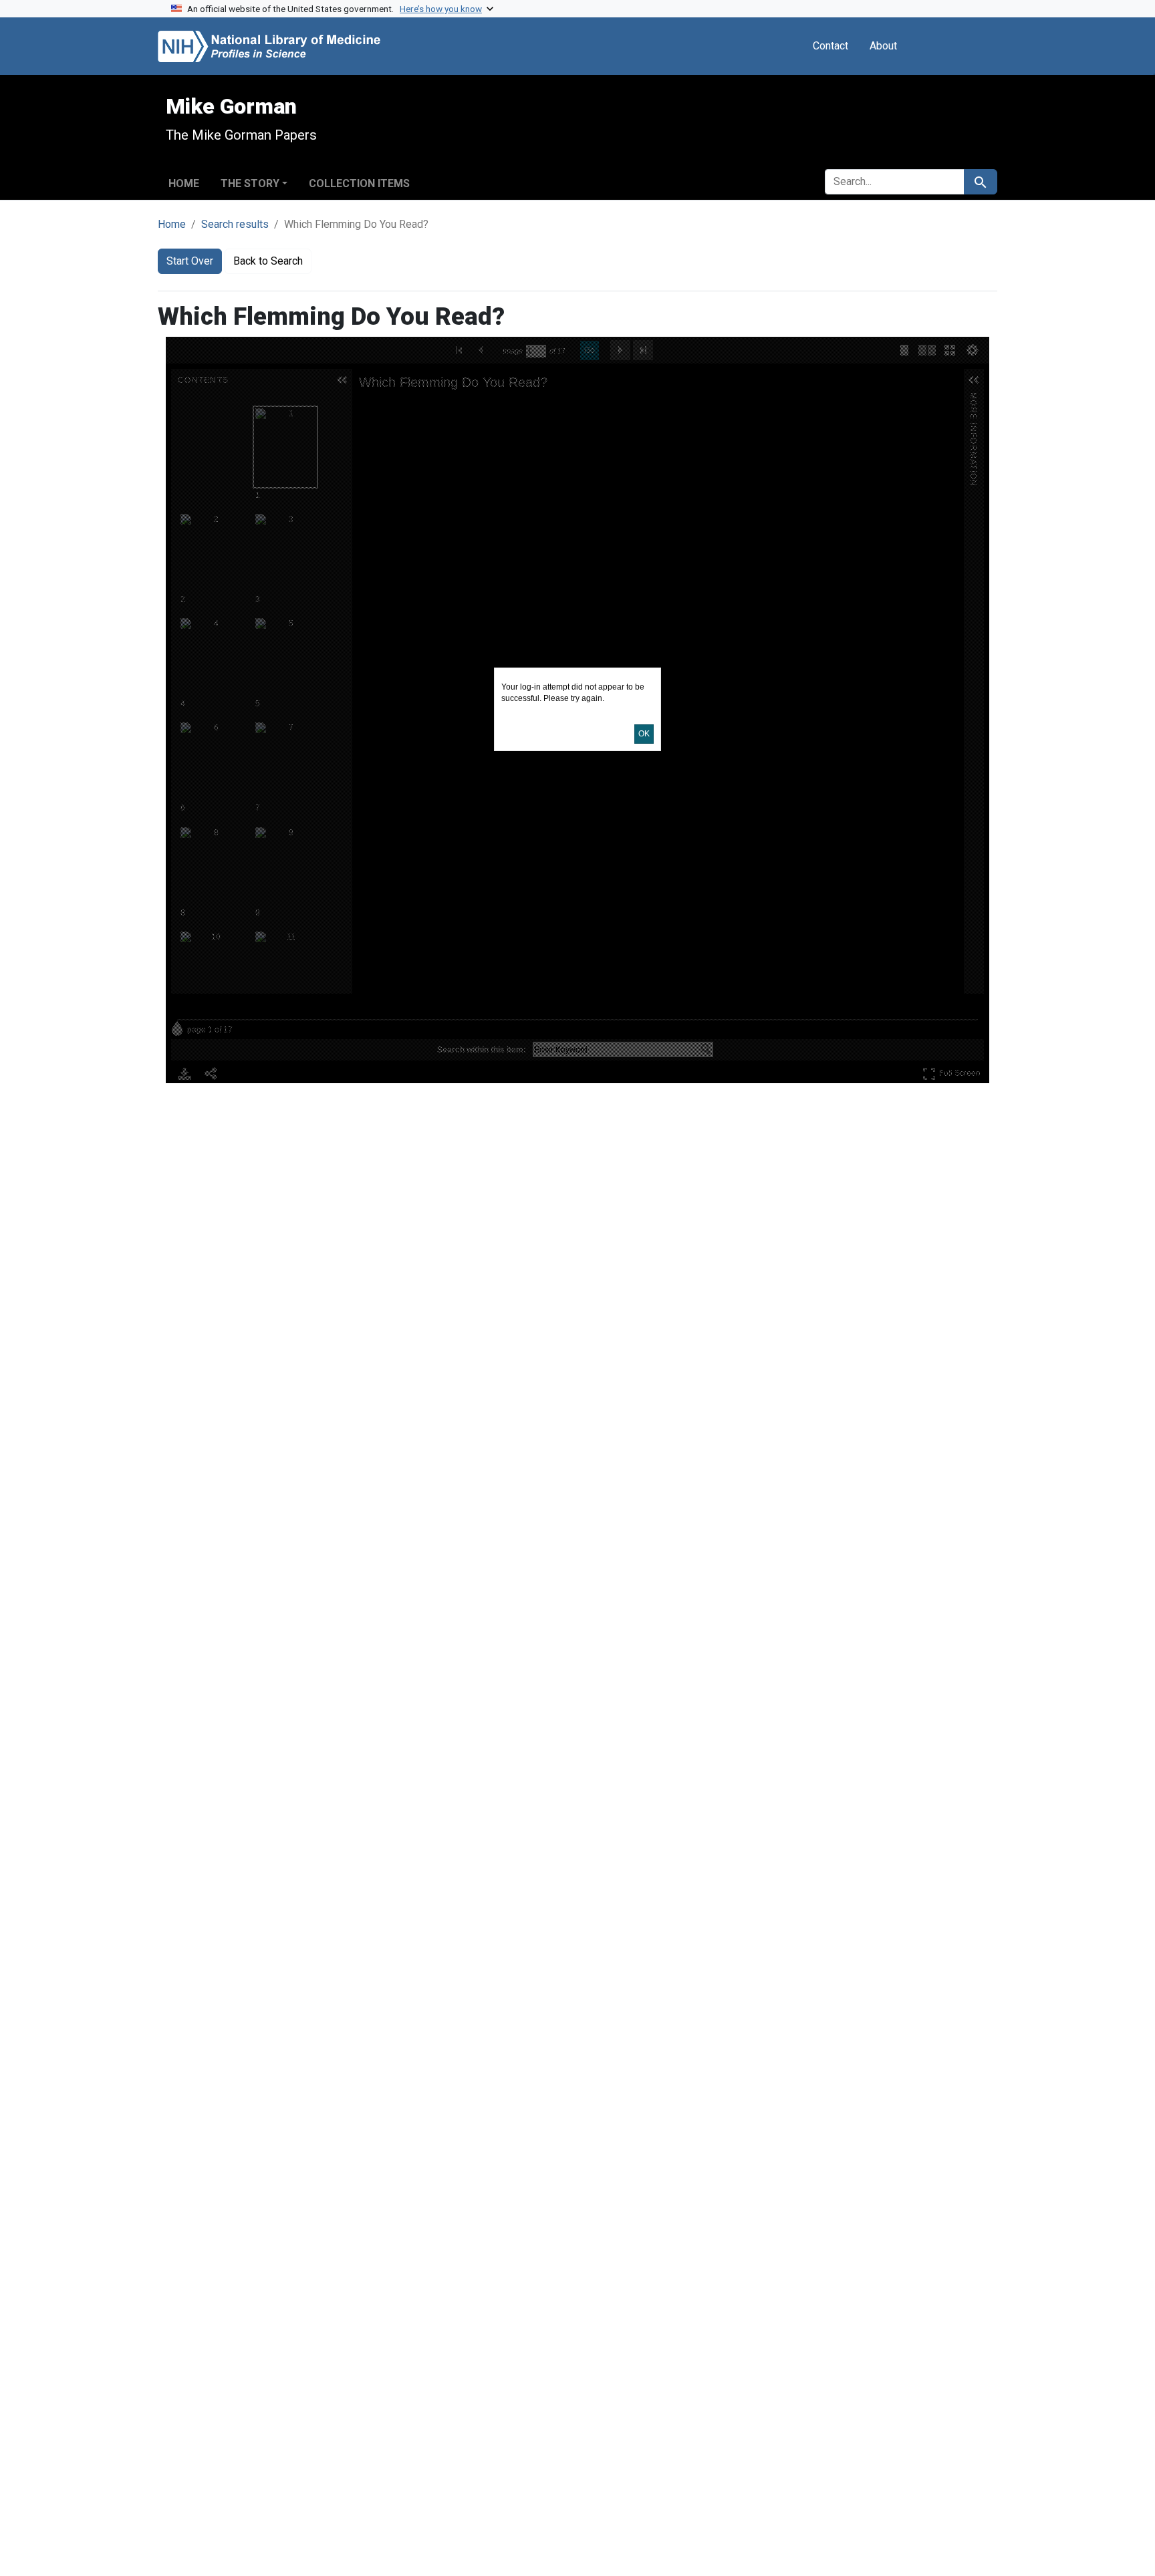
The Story (250, 183)
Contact (830, 46)
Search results (235, 224)
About (883, 46)
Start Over (190, 261)
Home (184, 183)
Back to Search (268, 261)
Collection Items (359, 183)
